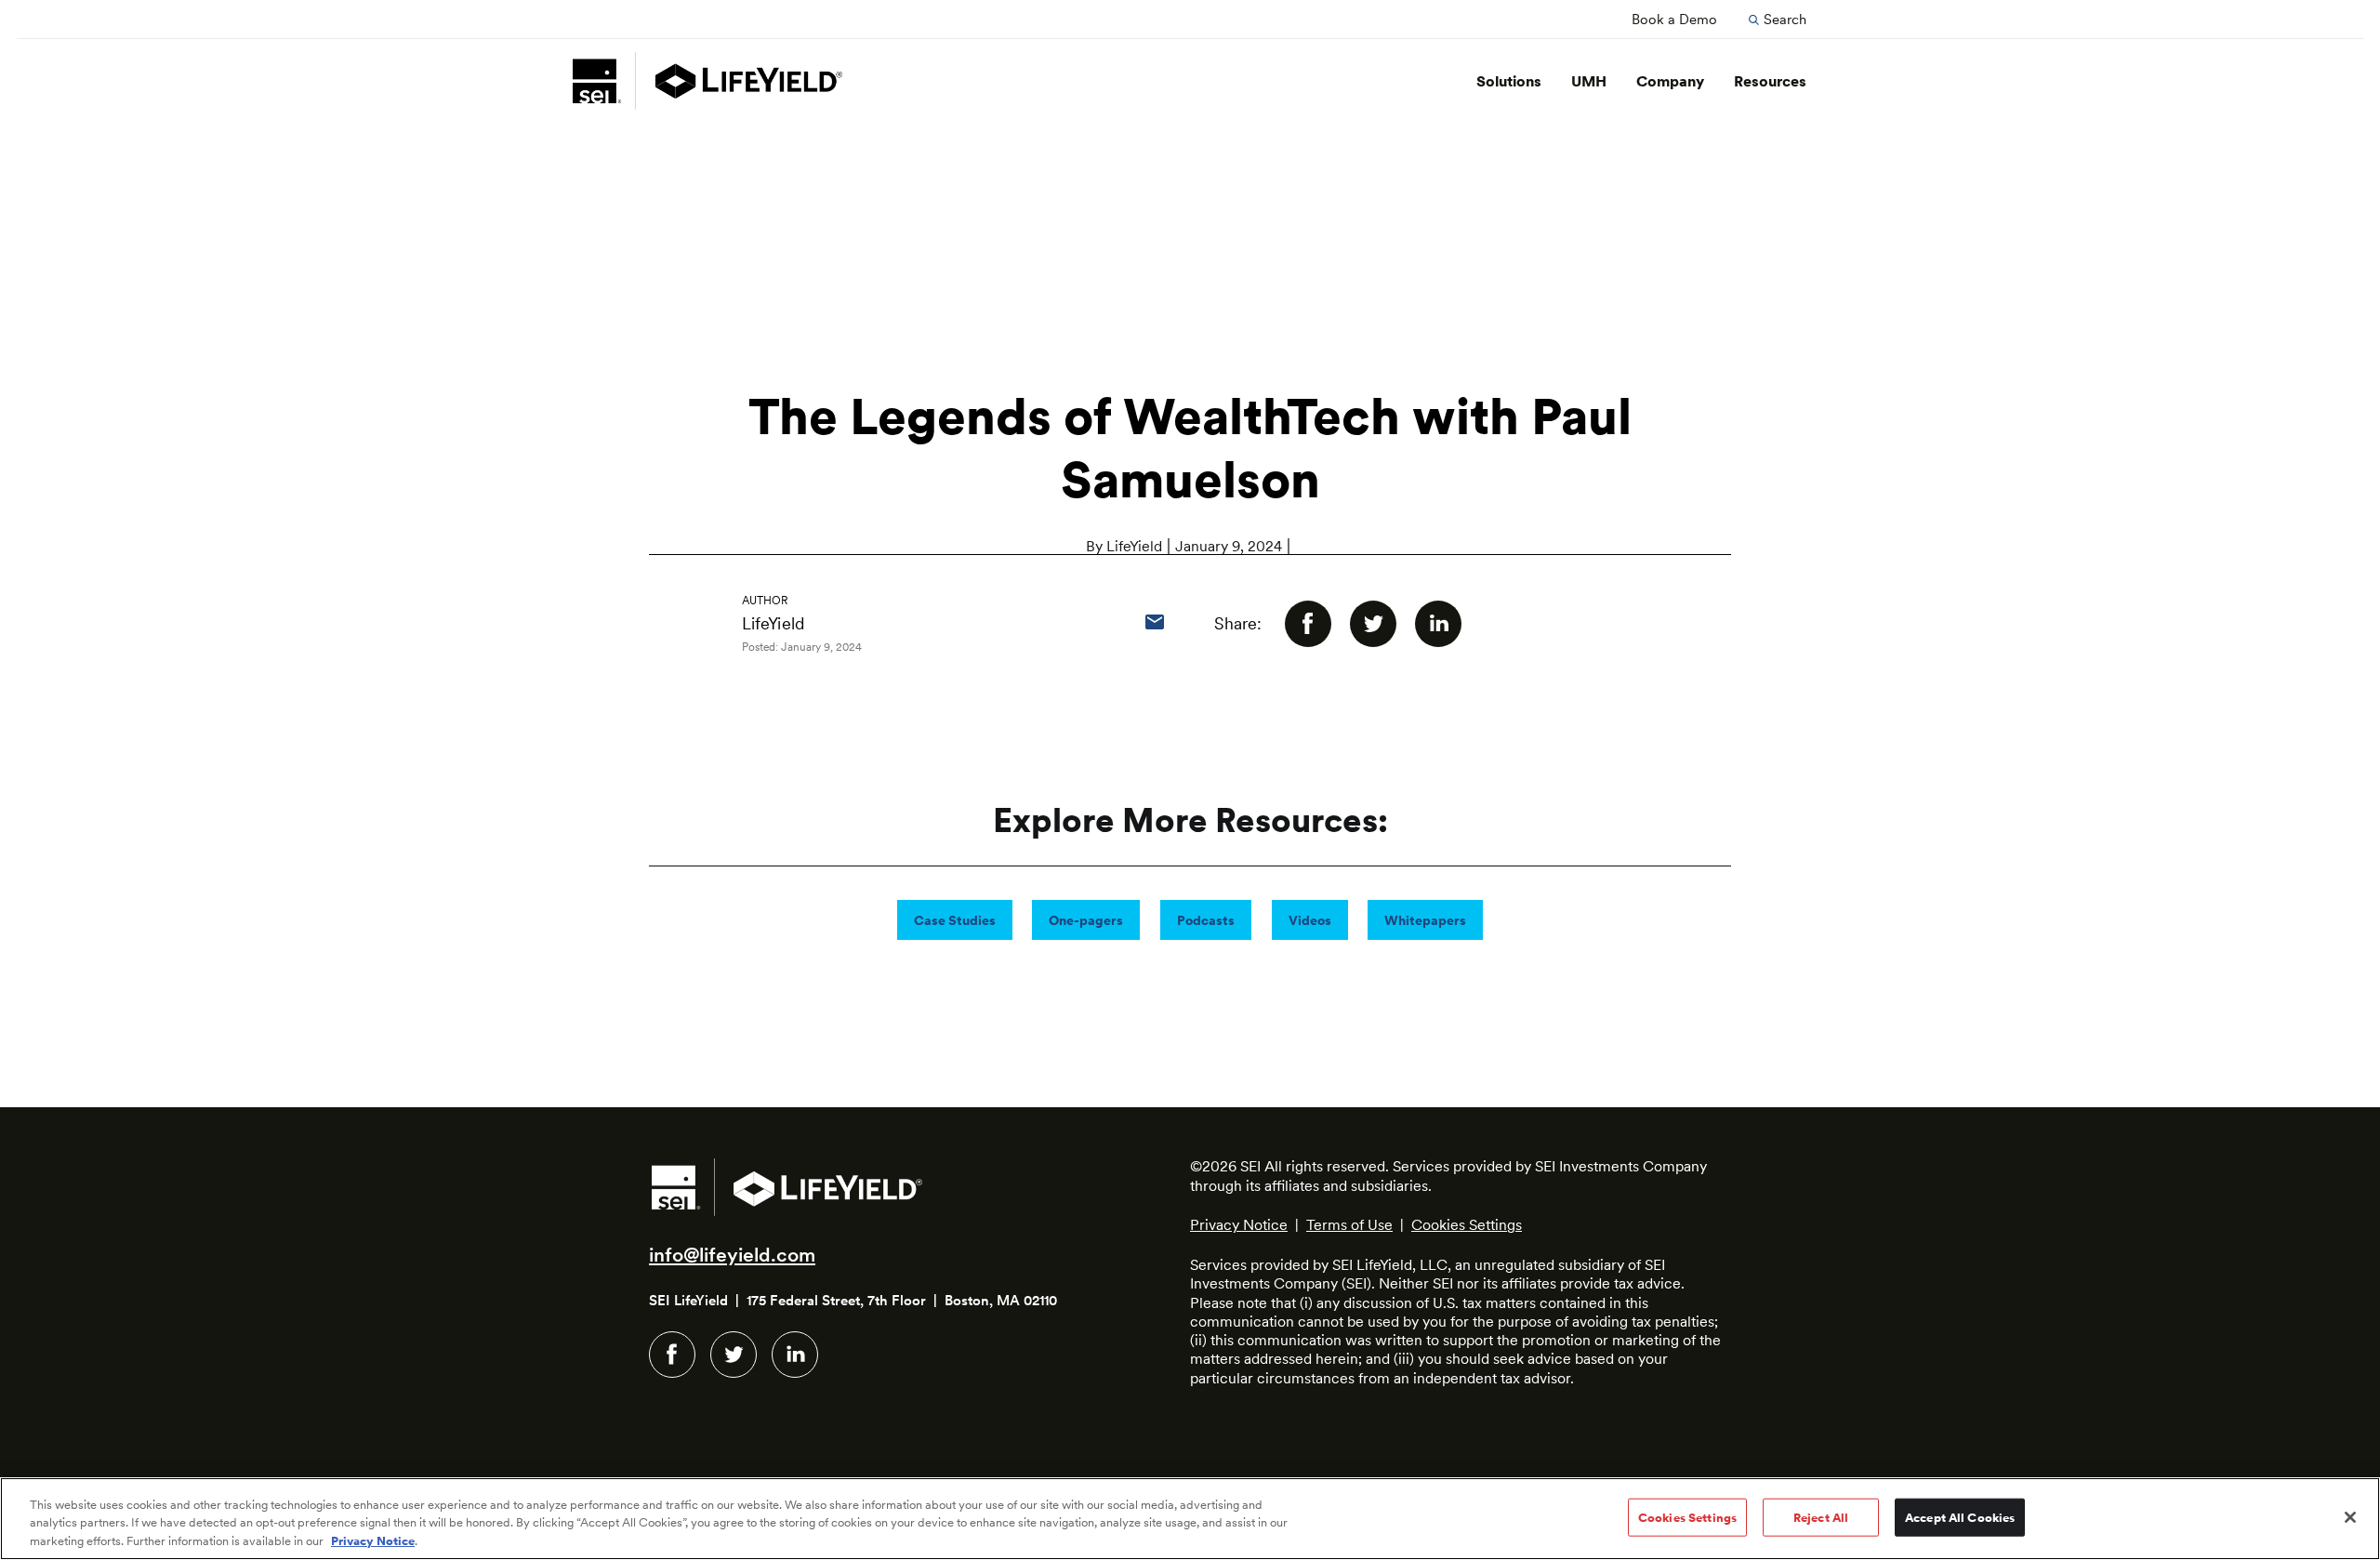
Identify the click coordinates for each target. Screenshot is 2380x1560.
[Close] (2350, 1517)
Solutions (1509, 81)
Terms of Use (1349, 1225)
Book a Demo (1674, 20)
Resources (1770, 81)
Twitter (734, 1355)
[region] (1190, 1519)
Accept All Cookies (1960, 1517)
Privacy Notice (1239, 1225)
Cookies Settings (1467, 1225)
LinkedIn (795, 1355)
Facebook (672, 1355)
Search (1785, 20)
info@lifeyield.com (732, 1255)
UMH (1589, 81)
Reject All (1821, 1517)
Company (1670, 81)
